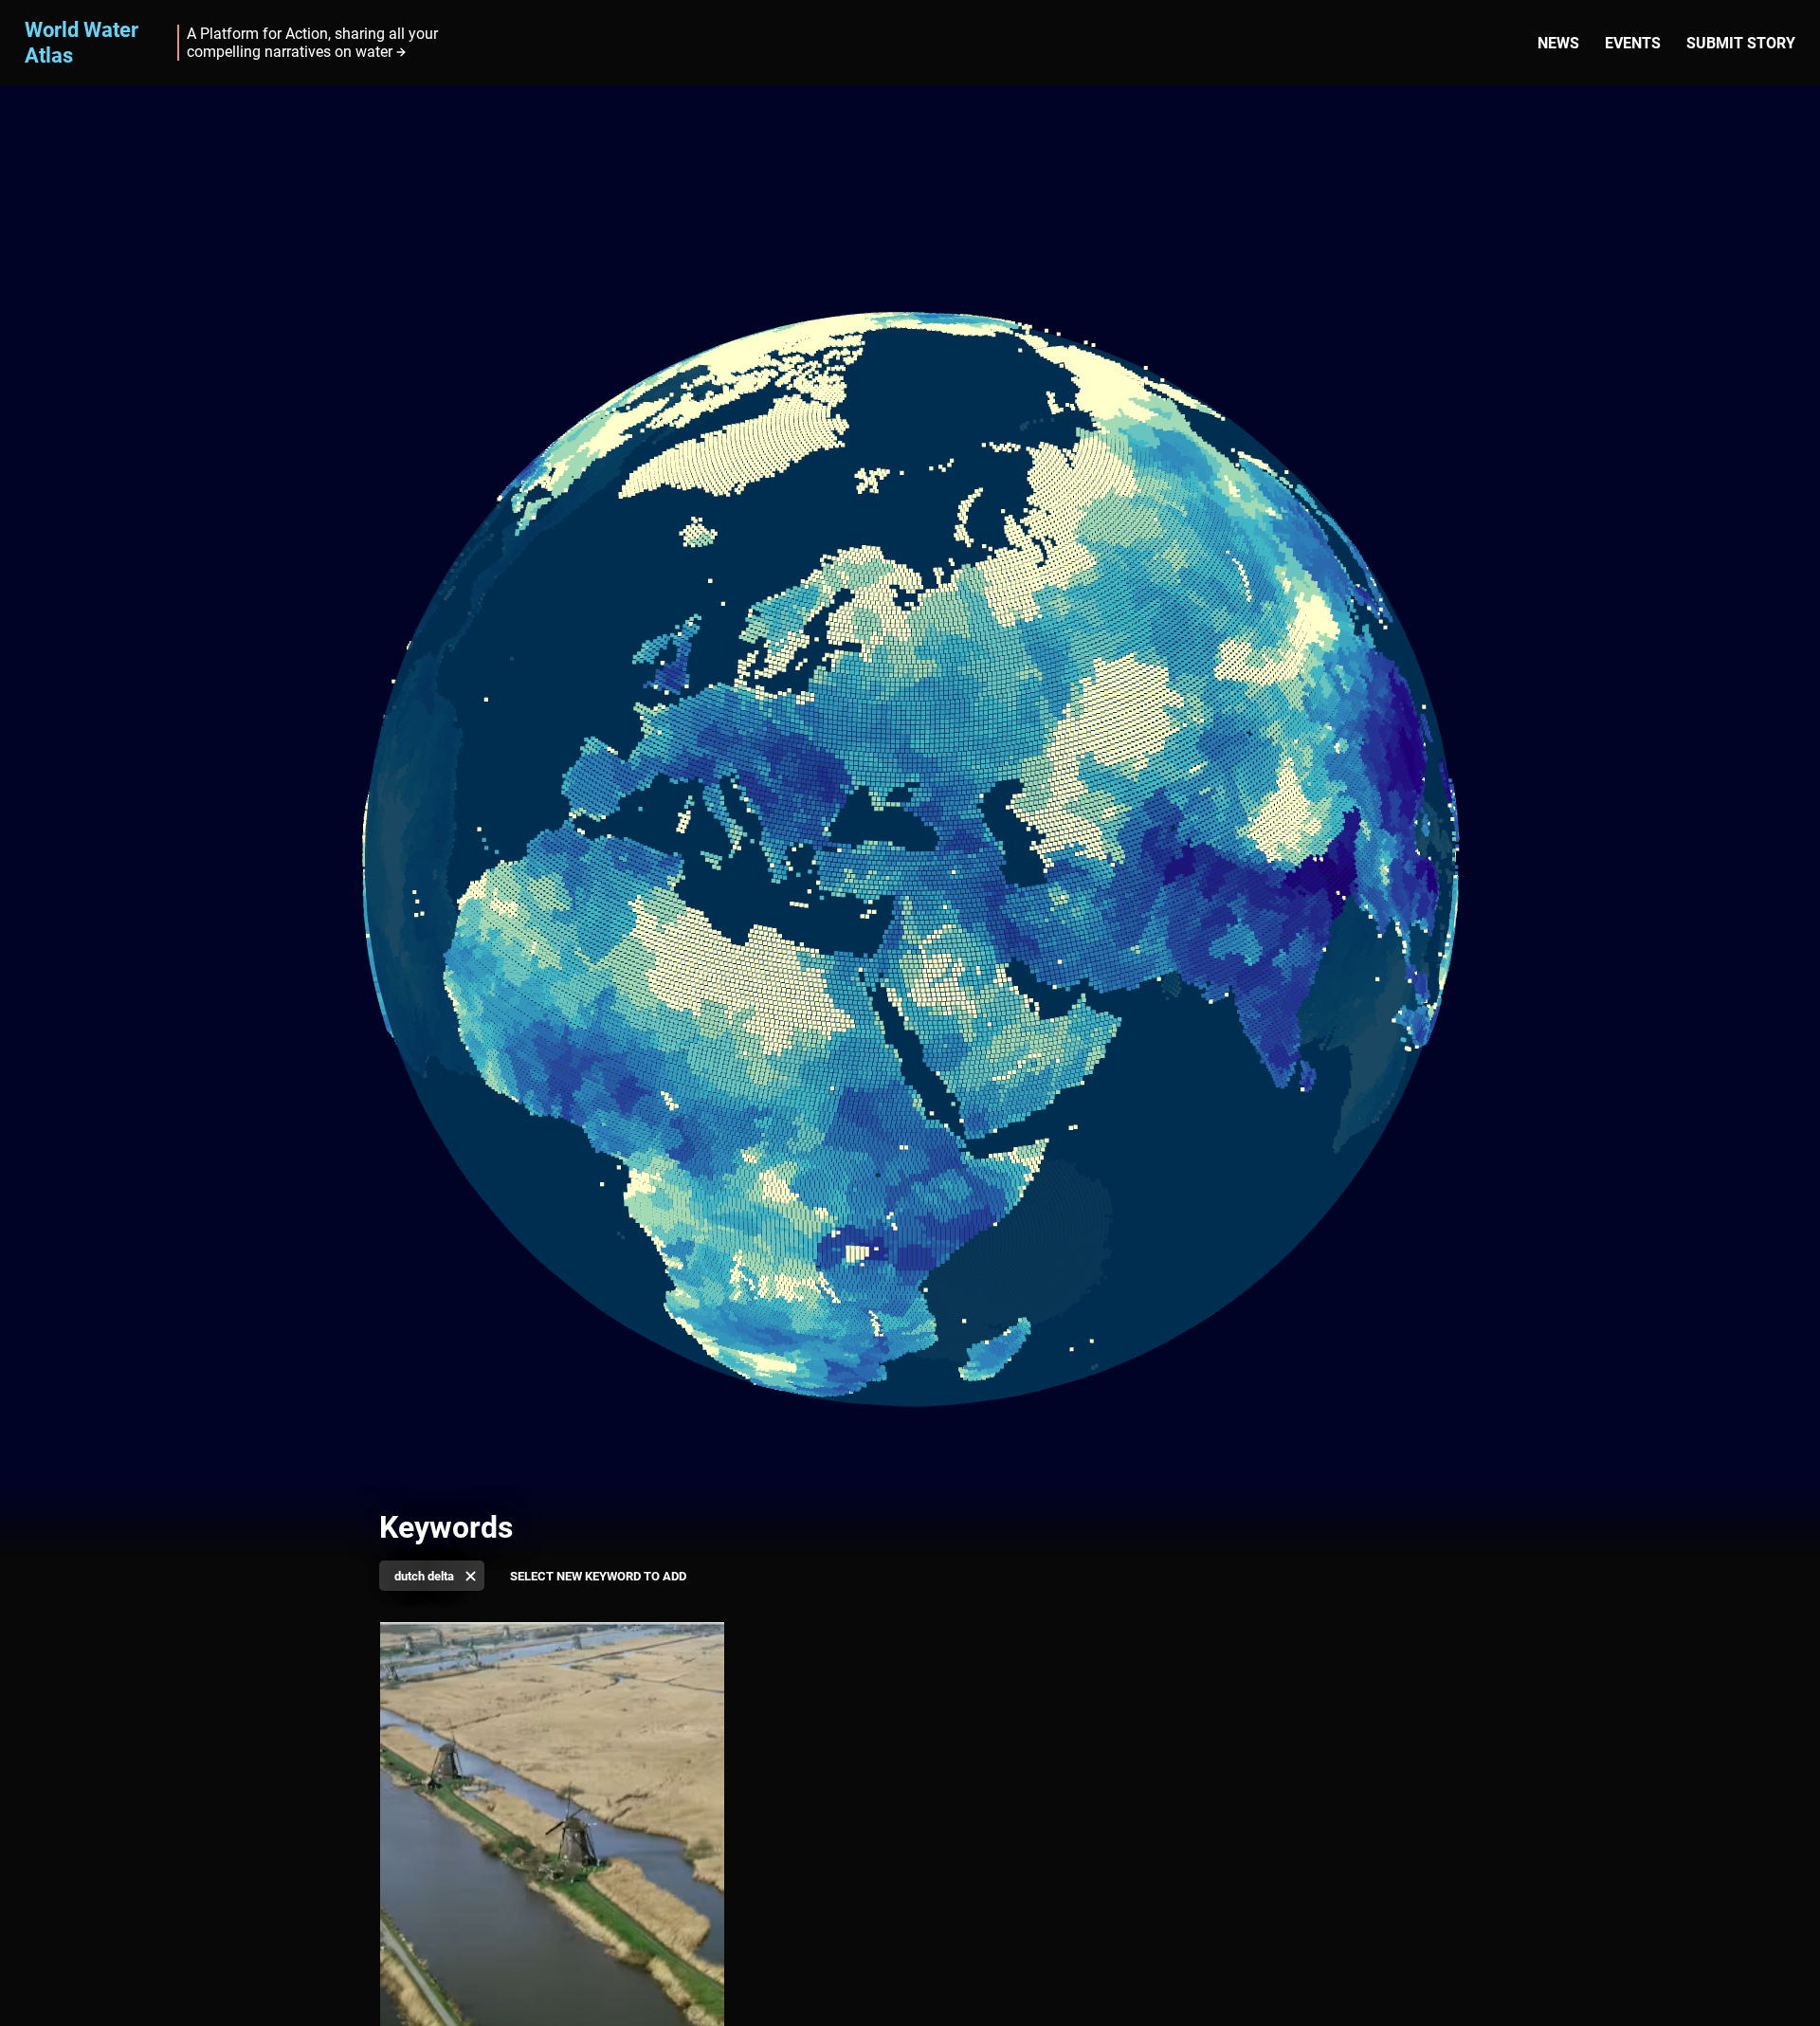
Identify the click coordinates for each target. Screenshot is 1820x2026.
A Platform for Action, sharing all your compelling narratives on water (312, 43)
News (1558, 43)
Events (1633, 43)
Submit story (1741, 43)
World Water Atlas (82, 42)
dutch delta (424, 1576)
